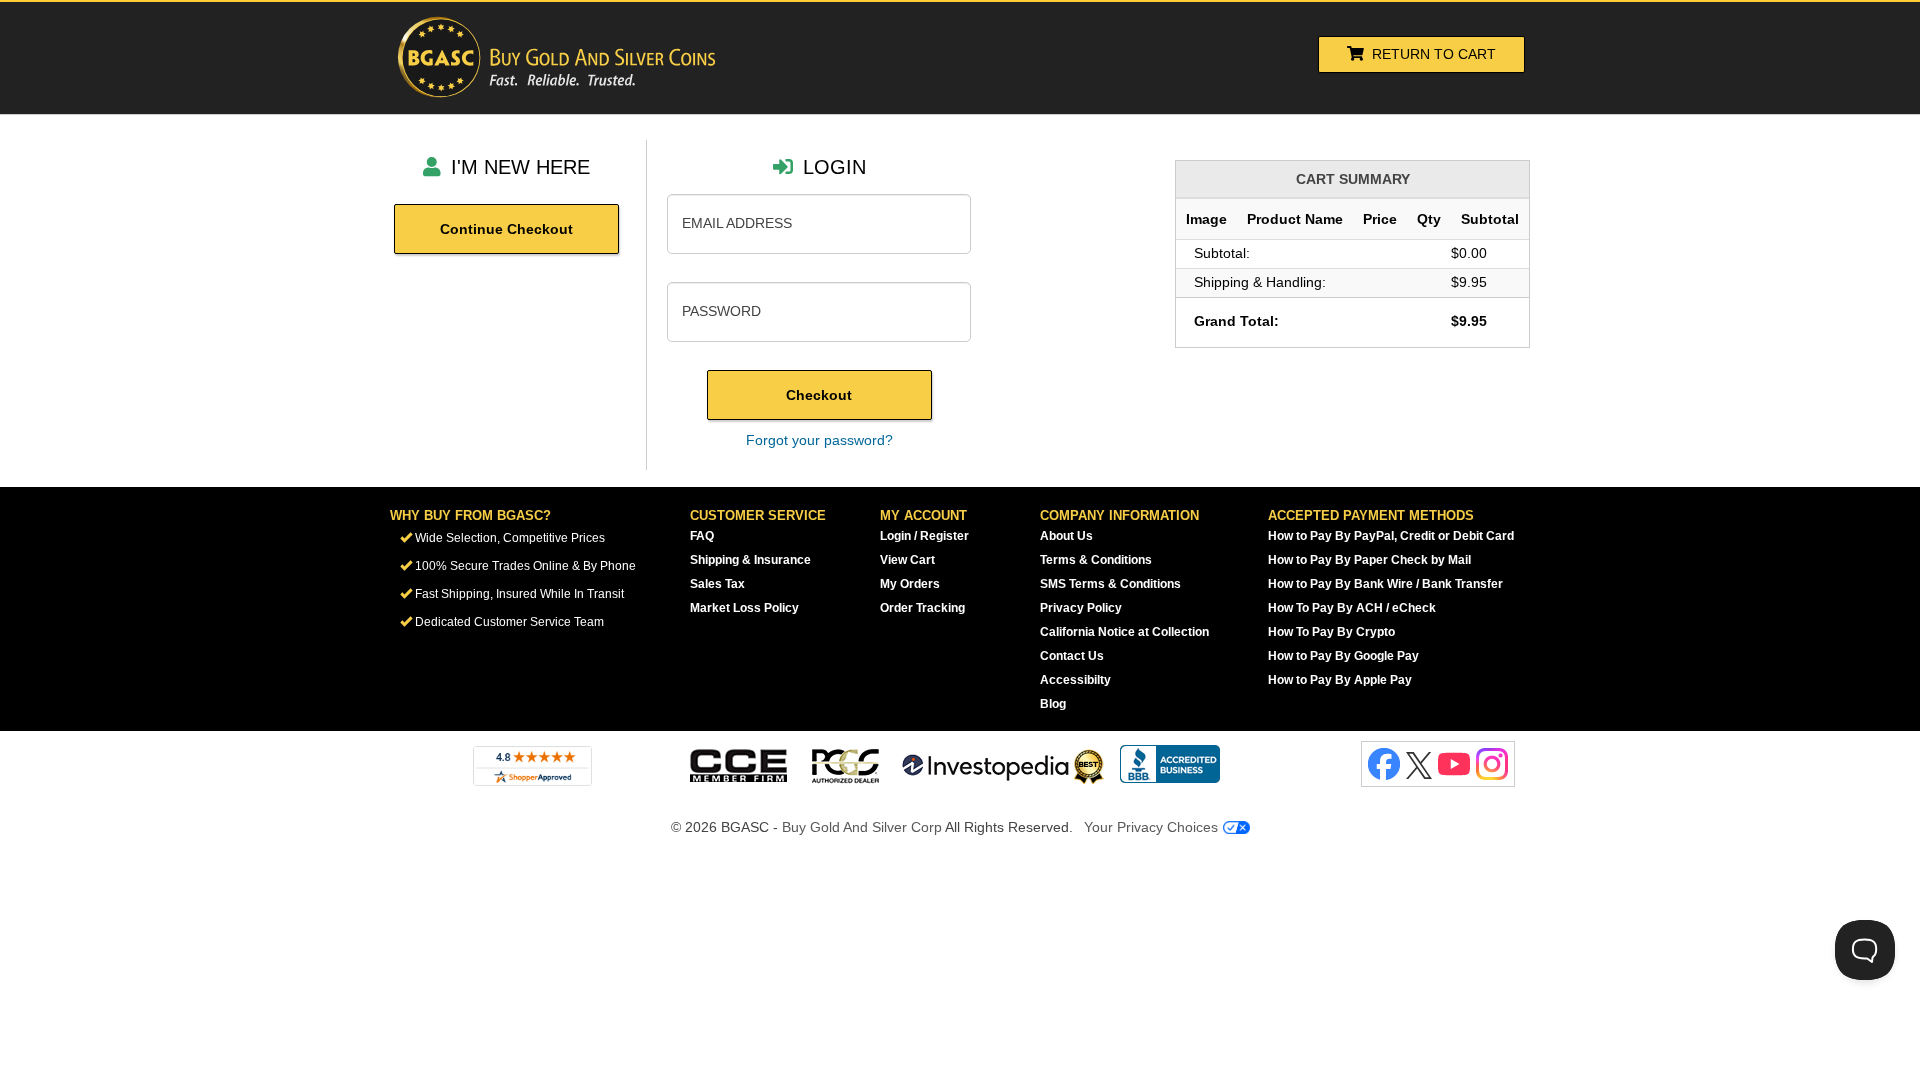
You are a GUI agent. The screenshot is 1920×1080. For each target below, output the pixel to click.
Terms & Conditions (1096, 560)
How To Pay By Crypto (1331, 632)
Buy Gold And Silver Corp (862, 827)
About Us (1066, 536)
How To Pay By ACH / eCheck (1352, 608)
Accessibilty (1075, 680)
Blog (1053, 704)
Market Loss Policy (744, 608)
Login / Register (924, 536)
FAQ (702, 536)
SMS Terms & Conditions (1110, 584)
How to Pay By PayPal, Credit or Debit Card (1391, 536)
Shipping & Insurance (750, 560)
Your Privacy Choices (1153, 827)
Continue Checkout (506, 229)
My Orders (910, 584)
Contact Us (1072, 656)
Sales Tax (717, 584)
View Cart (907, 560)
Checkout (819, 395)
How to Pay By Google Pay (1343, 656)
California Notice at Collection (1124, 632)
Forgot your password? (819, 440)
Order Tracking (922, 608)
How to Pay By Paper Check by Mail (1369, 560)
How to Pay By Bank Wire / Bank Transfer (1385, 584)
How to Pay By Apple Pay (1340, 680)
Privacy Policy (1081, 608)
